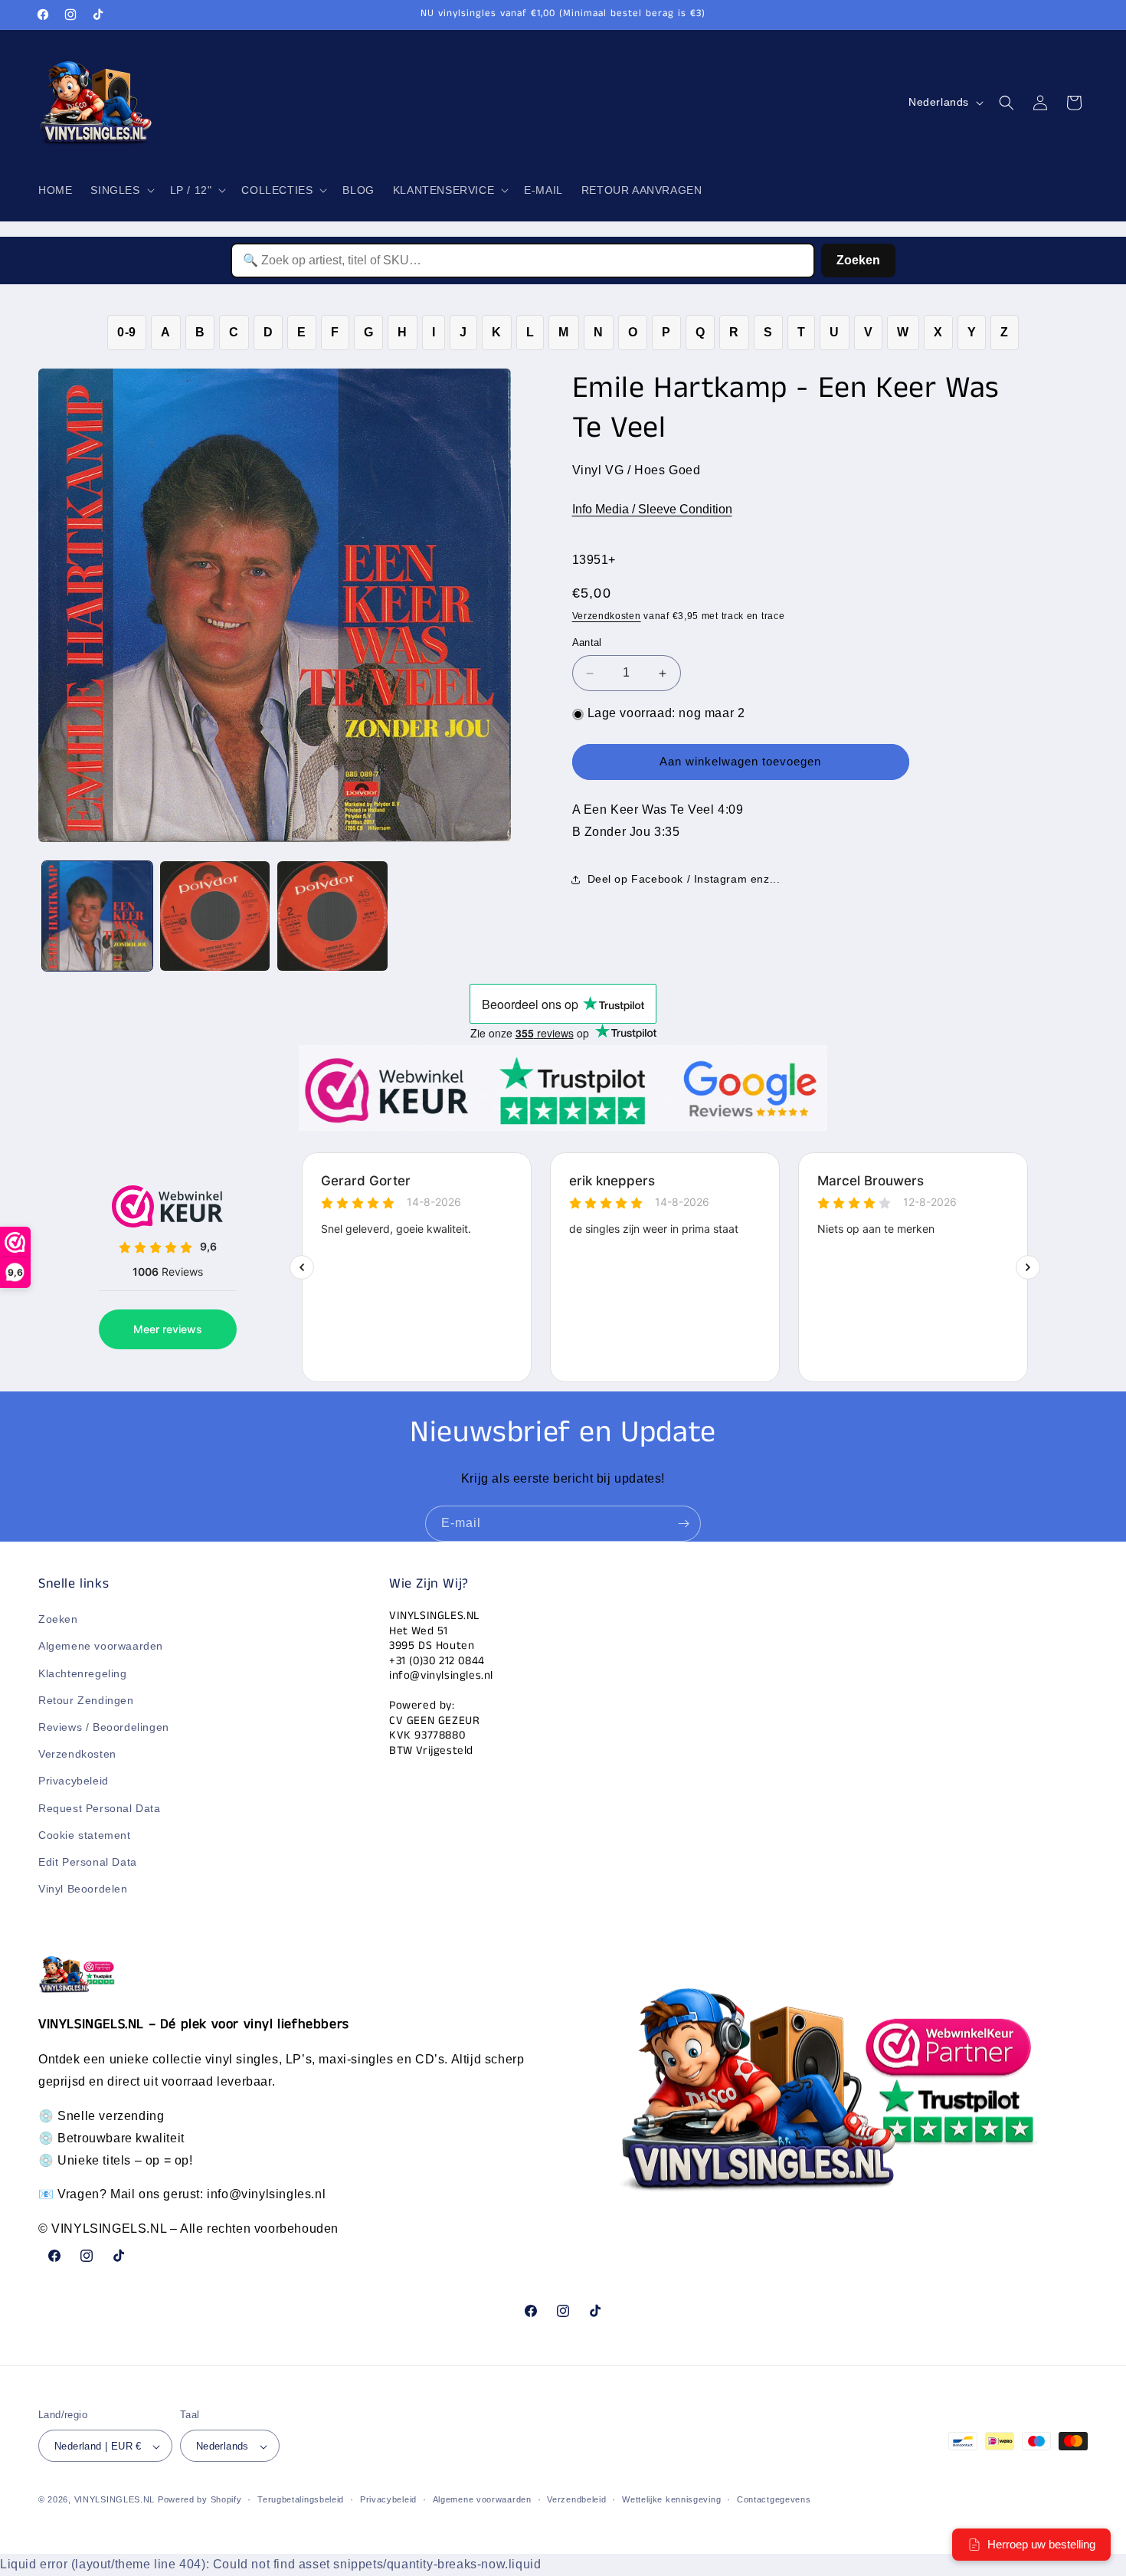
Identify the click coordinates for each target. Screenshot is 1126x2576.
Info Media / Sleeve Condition (652, 510)
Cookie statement (85, 1835)
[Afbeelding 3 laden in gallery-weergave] (332, 916)
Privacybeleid (74, 1781)
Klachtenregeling (83, 1673)
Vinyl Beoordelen (83, 1889)
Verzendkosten (607, 617)
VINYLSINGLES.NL (115, 2500)
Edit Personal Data (88, 1862)
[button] (121, 190)
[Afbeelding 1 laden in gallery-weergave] (97, 916)
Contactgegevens (774, 2500)
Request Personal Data (100, 1808)
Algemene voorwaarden (101, 1647)
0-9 (127, 332)
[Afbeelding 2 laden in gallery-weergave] (215, 916)
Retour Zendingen (86, 1700)
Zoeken (858, 260)
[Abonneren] (683, 1524)
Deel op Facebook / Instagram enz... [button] (684, 880)
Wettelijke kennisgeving (671, 2500)
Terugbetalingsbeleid (301, 2500)
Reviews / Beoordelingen (104, 1727)
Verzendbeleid (576, 2500)
